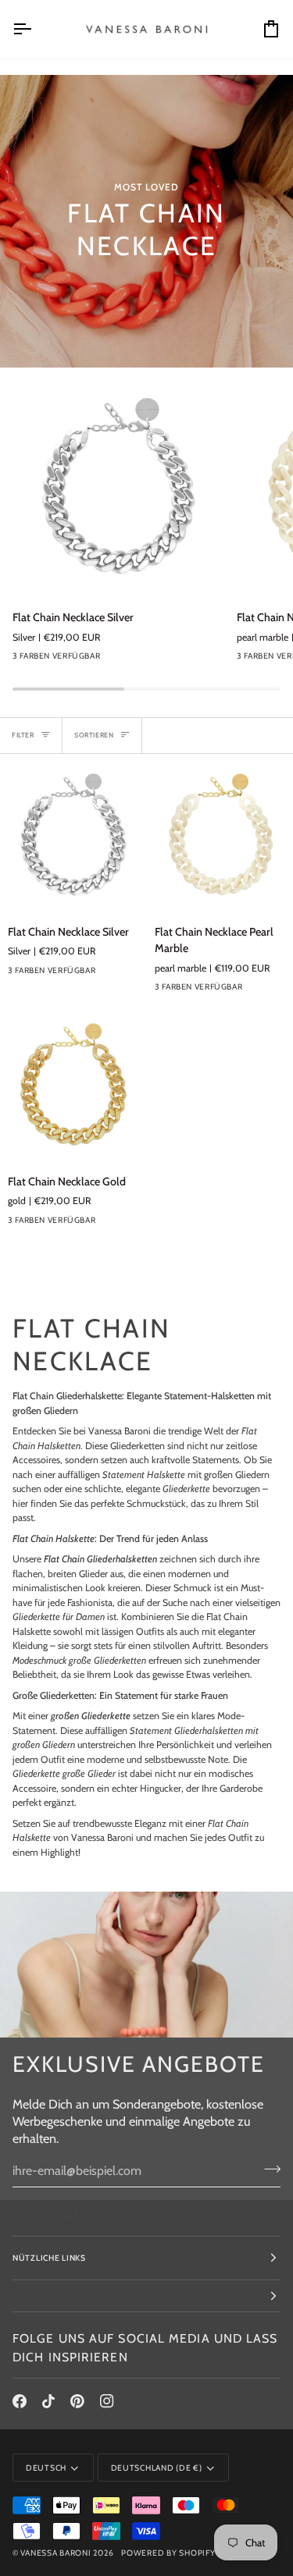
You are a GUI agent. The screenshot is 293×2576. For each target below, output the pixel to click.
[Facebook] (20, 2401)
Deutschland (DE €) (157, 2468)
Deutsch (46, 2468)
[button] (146, 2296)
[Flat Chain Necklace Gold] (73, 1088)
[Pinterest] (77, 2401)
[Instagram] (107, 2401)
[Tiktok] (48, 2401)
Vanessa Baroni (55, 2553)
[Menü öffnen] (36, 29)
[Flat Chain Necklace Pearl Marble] (220, 839)
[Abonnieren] (268, 2169)
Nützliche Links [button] (49, 2258)
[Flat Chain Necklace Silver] (118, 492)
